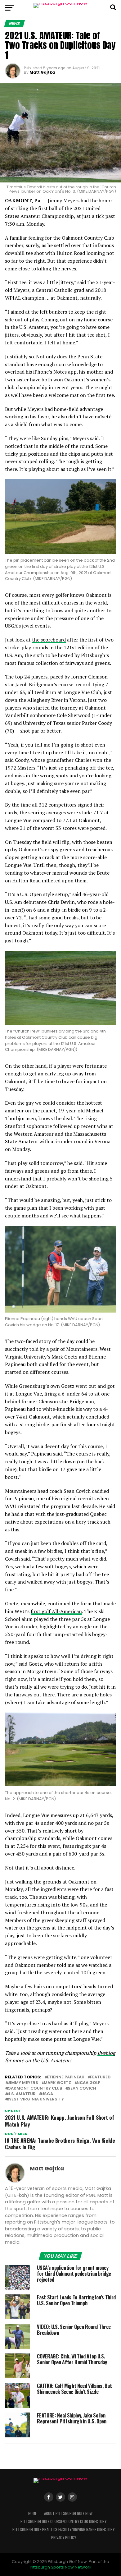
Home (32, 2513)
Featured (100, 2077)
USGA (47, 2094)
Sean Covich (82, 2088)
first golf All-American (56, 1611)
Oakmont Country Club (35, 2088)
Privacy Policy (64, 2538)
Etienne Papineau (66, 2077)
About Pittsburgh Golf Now (68, 2513)
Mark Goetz (57, 2083)
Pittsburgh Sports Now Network (60, 2567)
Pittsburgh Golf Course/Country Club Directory (63, 2521)
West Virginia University (36, 2099)
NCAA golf (88, 2083)
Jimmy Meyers (23, 2083)
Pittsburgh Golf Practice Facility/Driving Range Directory (63, 2530)
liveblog (106, 2053)
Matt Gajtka (42, 72)
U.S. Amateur (22, 2094)
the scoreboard (49, 640)
